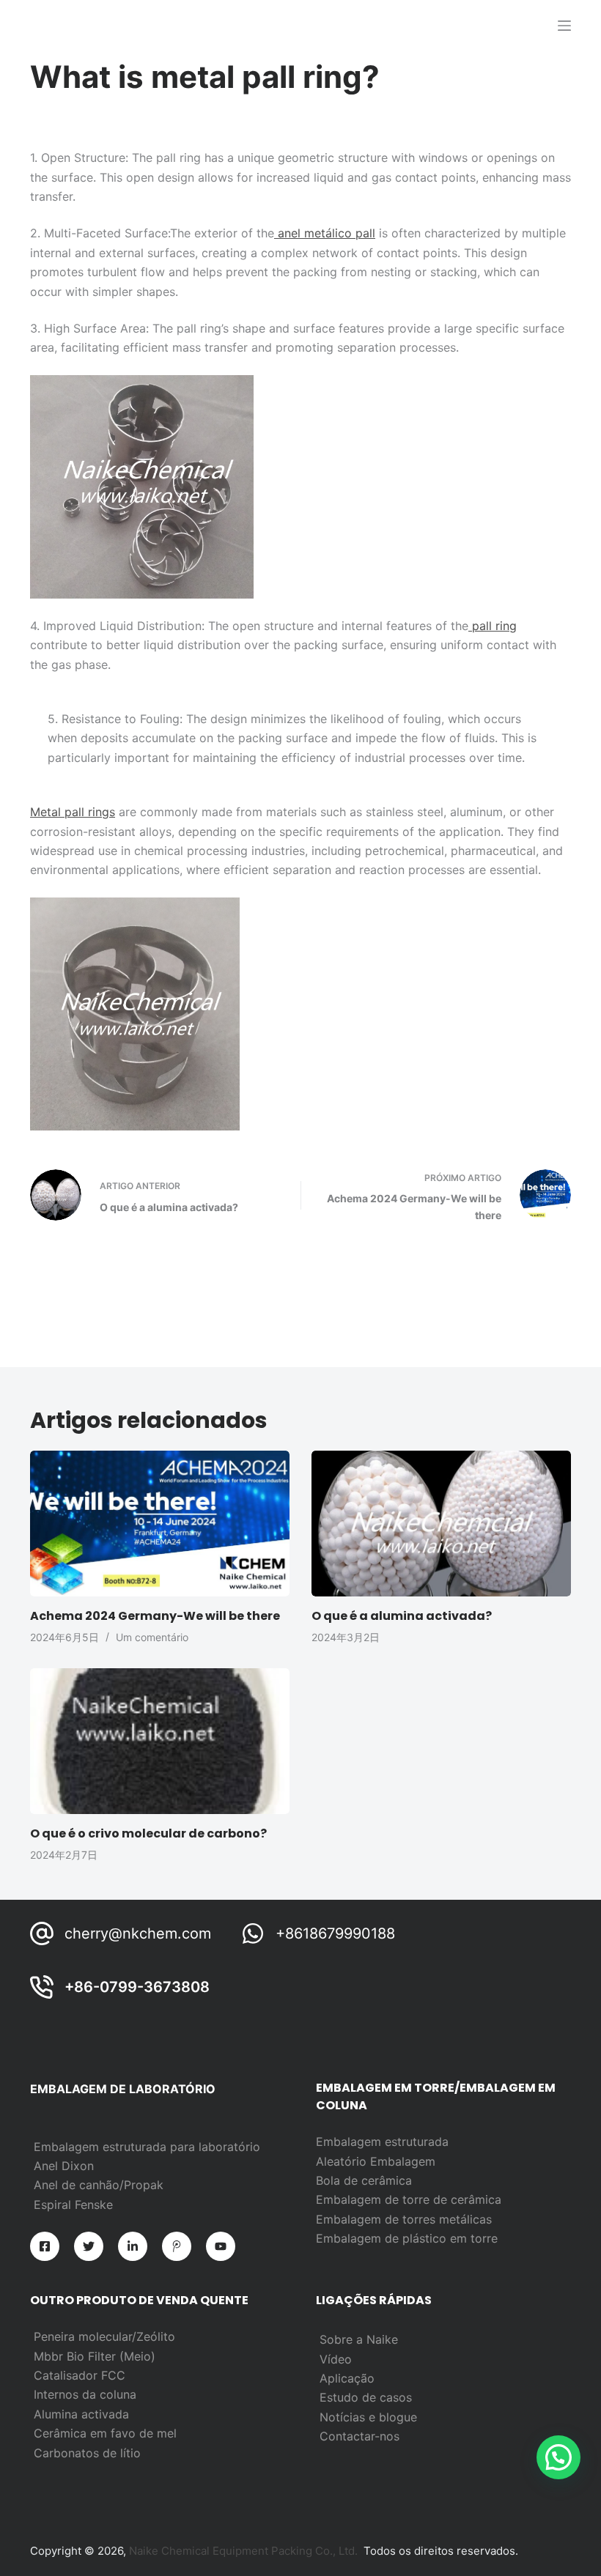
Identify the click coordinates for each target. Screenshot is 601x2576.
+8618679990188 (335, 1933)
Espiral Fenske (73, 2205)
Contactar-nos (360, 2436)
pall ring (493, 626)
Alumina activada (81, 2414)
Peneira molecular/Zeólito (104, 2336)
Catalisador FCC (80, 2375)
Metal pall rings (73, 812)
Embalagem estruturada (382, 2142)
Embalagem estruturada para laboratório (147, 2147)
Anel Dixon (64, 2166)
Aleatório (343, 2161)
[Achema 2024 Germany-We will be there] (160, 1524)
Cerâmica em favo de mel (105, 2433)
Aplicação (347, 2378)
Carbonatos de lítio (87, 2453)
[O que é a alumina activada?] (441, 1524)
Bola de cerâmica (364, 2180)
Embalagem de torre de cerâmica (409, 2199)
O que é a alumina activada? (402, 1616)
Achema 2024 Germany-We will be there (155, 1616)
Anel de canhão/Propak (99, 2185)
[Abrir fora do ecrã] (564, 26)
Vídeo (336, 2359)
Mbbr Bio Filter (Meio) (95, 2356)
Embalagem (403, 2161)
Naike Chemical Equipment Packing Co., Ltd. (243, 2551)
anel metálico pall (325, 233)
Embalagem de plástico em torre (407, 2238)
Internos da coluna (85, 2394)
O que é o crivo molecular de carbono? (148, 1833)
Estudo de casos (366, 2397)
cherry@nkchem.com (138, 1933)
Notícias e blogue (368, 2417)
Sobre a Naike (359, 2339)
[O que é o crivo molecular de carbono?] (160, 1741)
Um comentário (152, 1637)
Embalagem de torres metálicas (404, 2219)
